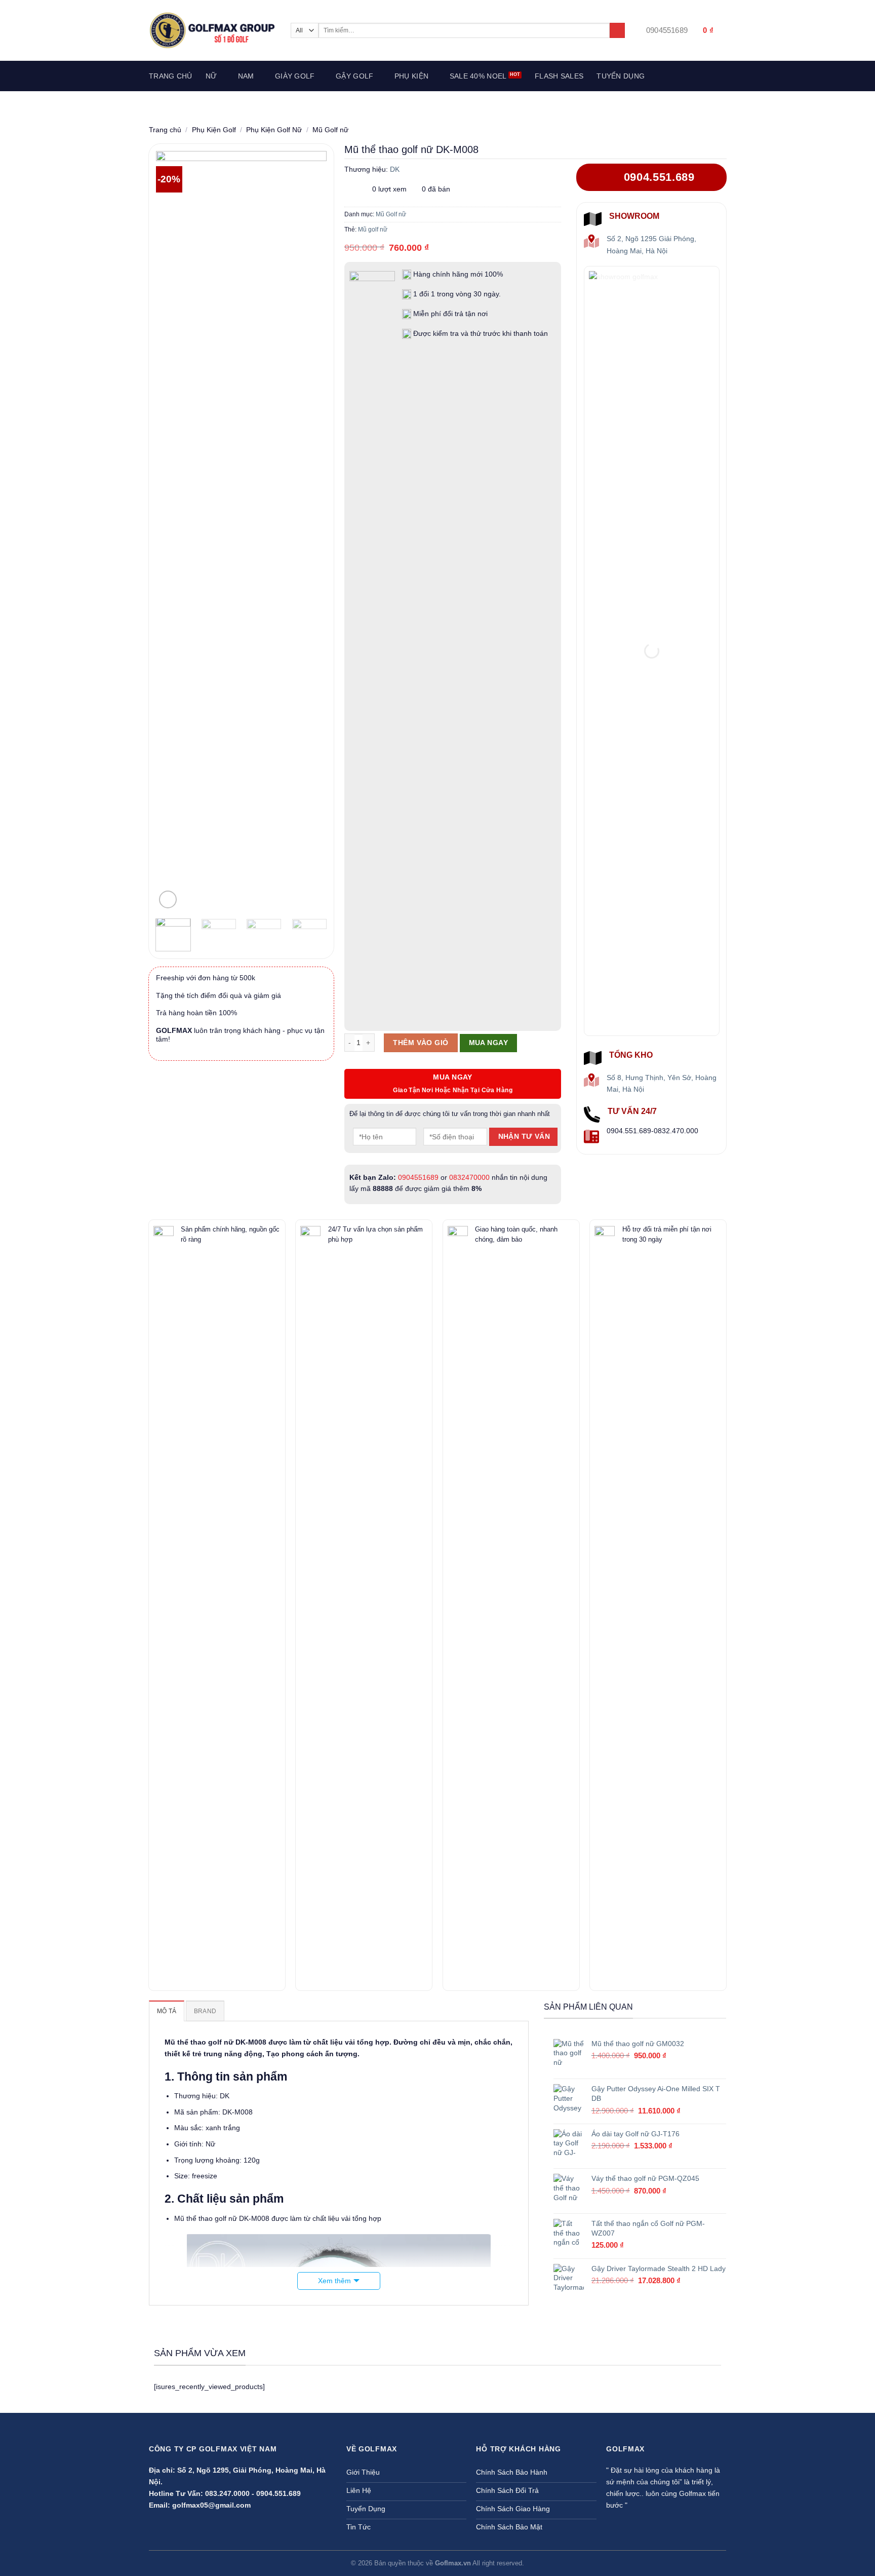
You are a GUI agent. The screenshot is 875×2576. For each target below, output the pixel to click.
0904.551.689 (279, 2493)
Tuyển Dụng (621, 76)
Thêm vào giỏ (421, 1043)
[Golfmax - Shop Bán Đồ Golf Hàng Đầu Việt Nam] (212, 30)
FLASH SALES (559, 76)
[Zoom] (168, 899)
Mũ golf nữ (373, 229)
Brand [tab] (205, 2011)
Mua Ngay (488, 1043)
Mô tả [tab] (167, 2011)
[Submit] (617, 31)
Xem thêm (334, 2281)
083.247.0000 (227, 2493)
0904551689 (418, 1177)
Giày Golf (295, 76)
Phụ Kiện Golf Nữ (274, 130)
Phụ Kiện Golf (214, 130)
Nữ (211, 76)
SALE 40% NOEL (478, 76)
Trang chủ (171, 76)
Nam (246, 76)
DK (395, 169)
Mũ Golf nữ (330, 130)
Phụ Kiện (411, 76)
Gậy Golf (354, 76)
